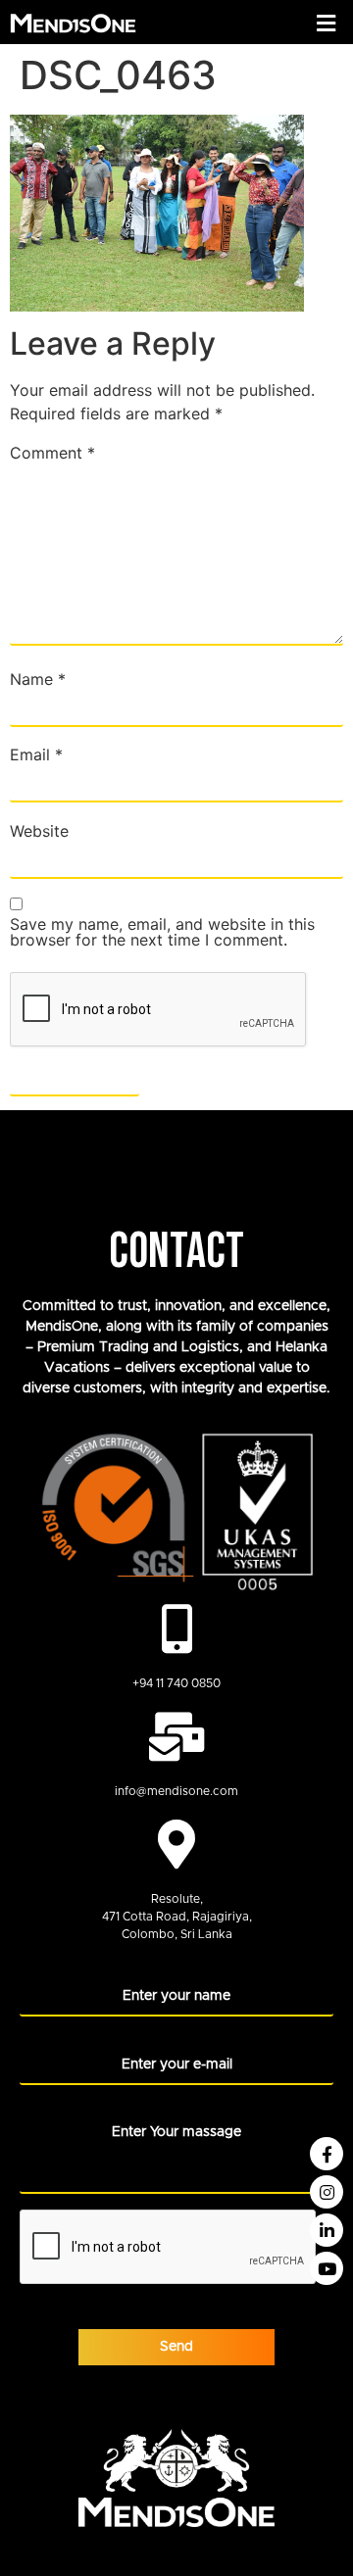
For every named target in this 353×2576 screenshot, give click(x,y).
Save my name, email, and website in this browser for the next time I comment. (162, 932)
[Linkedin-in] (327, 2230)
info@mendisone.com (176, 1791)
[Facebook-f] (327, 2154)
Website (39, 831)
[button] (327, 23)
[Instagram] (327, 2192)
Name (38, 679)
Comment (52, 453)
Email (36, 754)
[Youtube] (327, 2268)
